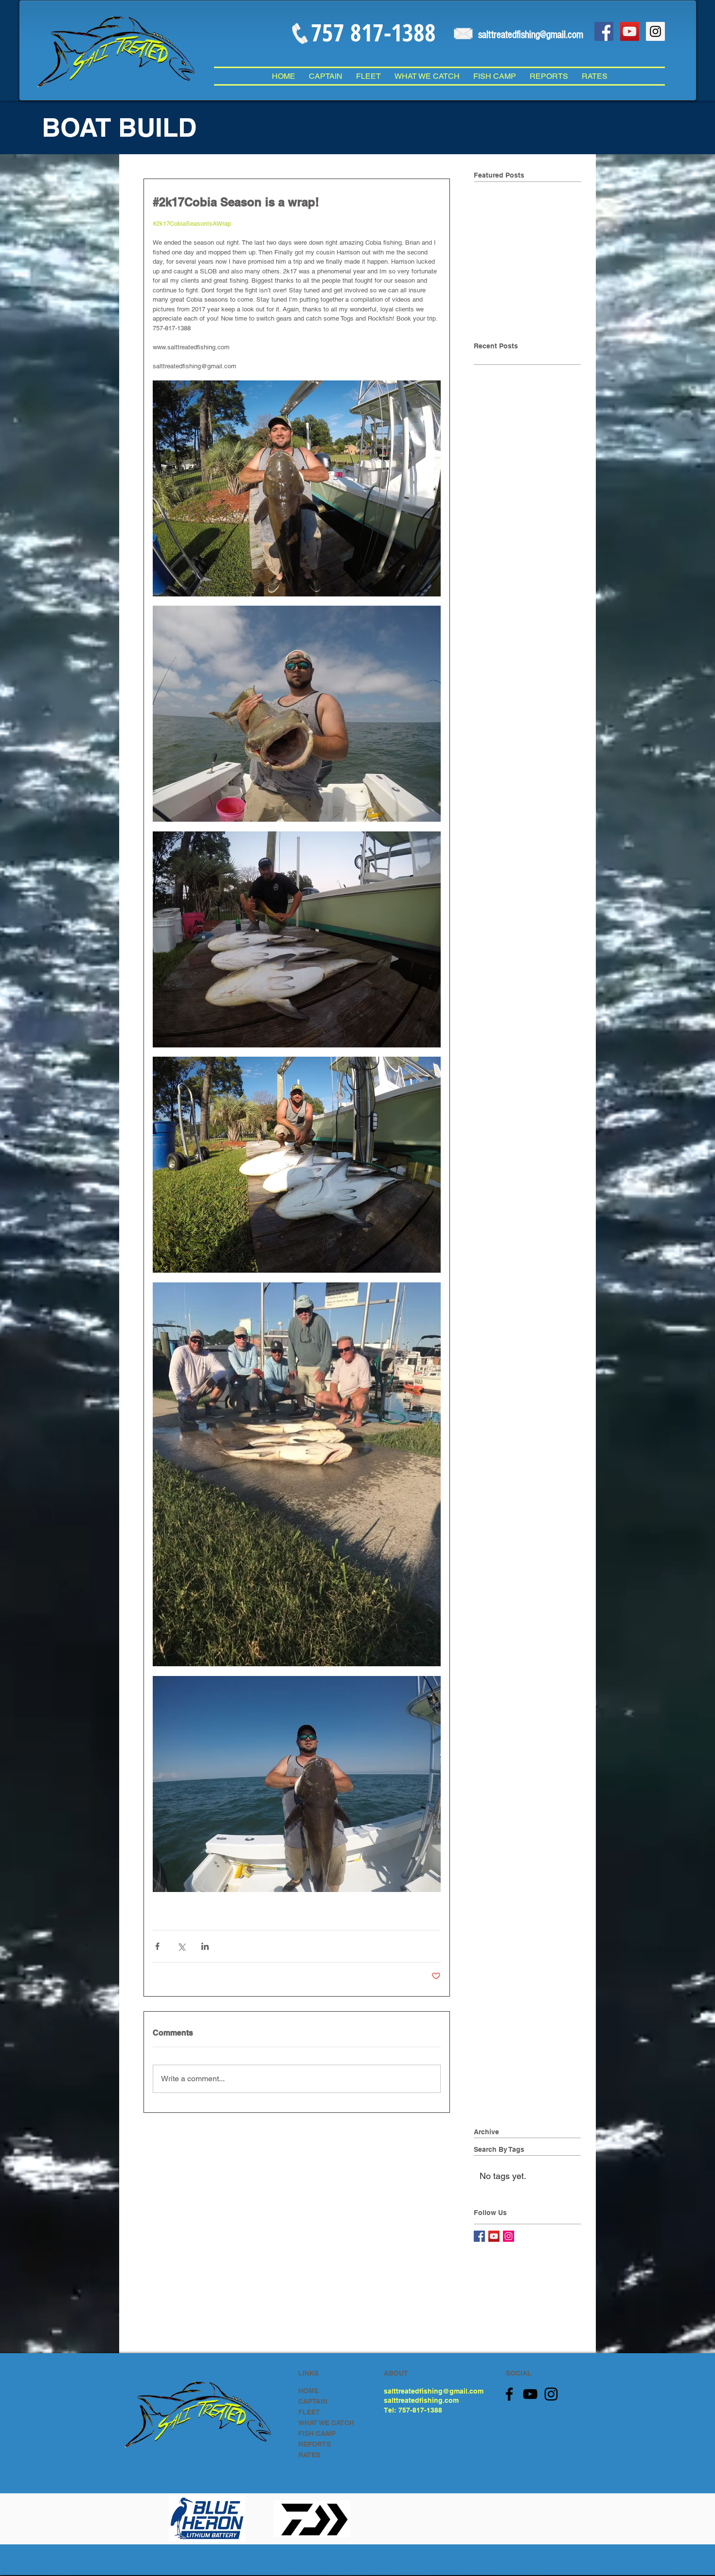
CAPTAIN (313, 2401)
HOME (308, 2391)
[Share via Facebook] (157, 1946)
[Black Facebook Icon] (509, 2394)
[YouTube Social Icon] (630, 31)
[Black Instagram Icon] (551, 2394)
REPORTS (314, 2444)
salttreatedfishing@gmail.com (434, 2391)
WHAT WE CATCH (326, 2423)
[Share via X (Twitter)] (181, 1946)
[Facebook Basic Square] (479, 2236)
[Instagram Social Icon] (655, 31)
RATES (309, 2455)
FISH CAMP (317, 2433)
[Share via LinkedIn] (205, 1946)
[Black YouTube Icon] (530, 2394)
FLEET (309, 2412)
